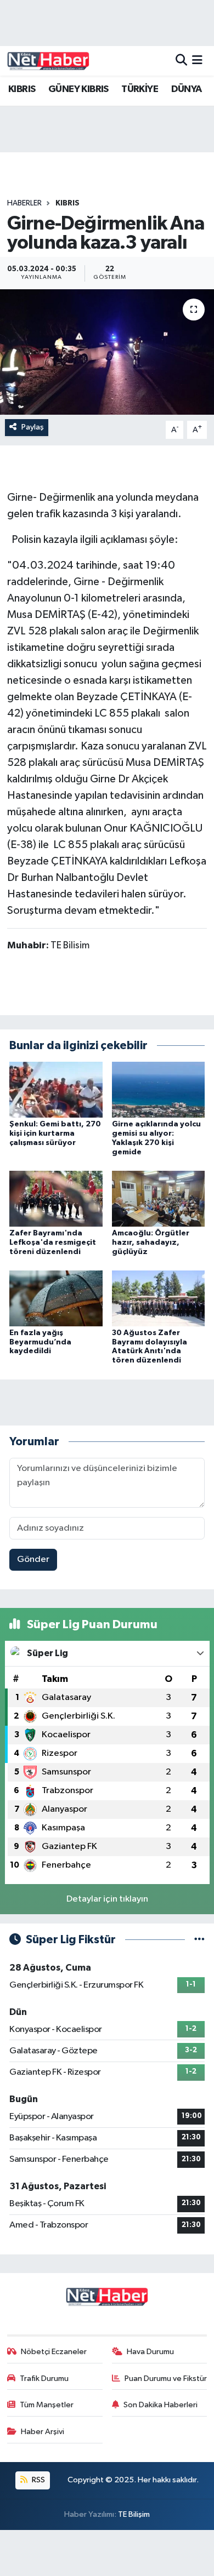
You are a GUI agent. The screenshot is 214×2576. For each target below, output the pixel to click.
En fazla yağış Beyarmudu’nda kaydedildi (40, 1342)
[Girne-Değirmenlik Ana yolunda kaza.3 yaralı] (107, 352)
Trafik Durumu (44, 2378)
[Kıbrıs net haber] (48, 61)
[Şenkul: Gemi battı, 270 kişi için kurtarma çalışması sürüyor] (56, 1089)
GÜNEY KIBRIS (78, 89)
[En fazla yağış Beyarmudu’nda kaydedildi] (56, 1298)
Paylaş (33, 427)
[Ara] (181, 61)
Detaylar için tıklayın (107, 1899)
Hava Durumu (150, 2352)
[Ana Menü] (197, 61)
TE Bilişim (134, 2514)
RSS (38, 2480)
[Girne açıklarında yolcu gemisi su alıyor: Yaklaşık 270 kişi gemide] (159, 1089)
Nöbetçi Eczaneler (54, 2352)
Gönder (33, 1559)
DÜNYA (187, 89)
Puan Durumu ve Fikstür (166, 2378)
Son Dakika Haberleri (161, 2405)
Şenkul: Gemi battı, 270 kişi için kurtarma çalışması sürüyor (55, 1134)
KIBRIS (22, 89)
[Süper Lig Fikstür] (199, 1940)
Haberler (24, 203)
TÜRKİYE (140, 89)
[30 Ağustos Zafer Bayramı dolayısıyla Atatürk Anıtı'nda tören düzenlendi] (159, 1298)
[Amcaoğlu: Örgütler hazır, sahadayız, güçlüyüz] (159, 1198)
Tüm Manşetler (47, 2405)
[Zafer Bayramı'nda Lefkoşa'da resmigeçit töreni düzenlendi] (56, 1198)
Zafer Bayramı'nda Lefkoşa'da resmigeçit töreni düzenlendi (53, 1243)
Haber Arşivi (43, 2432)
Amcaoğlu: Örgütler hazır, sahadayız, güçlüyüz (151, 1243)
